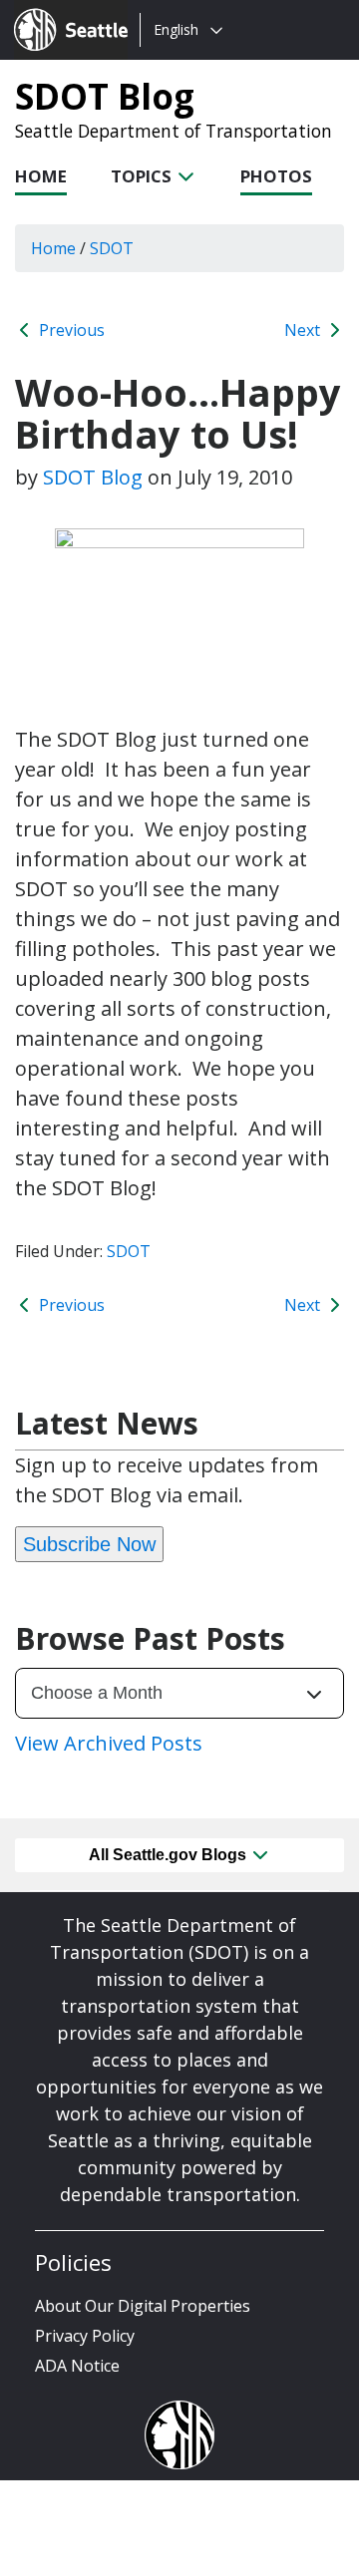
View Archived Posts (109, 1743)
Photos (276, 176)
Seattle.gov (56, 11)
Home (41, 176)
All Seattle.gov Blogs (170, 1855)
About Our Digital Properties (143, 2306)
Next (304, 330)
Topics (143, 176)
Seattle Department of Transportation (174, 131)
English (176, 29)
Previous (70, 330)
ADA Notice (77, 2366)
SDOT (129, 1251)
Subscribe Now (89, 1544)
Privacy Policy (85, 2336)
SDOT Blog (105, 96)
